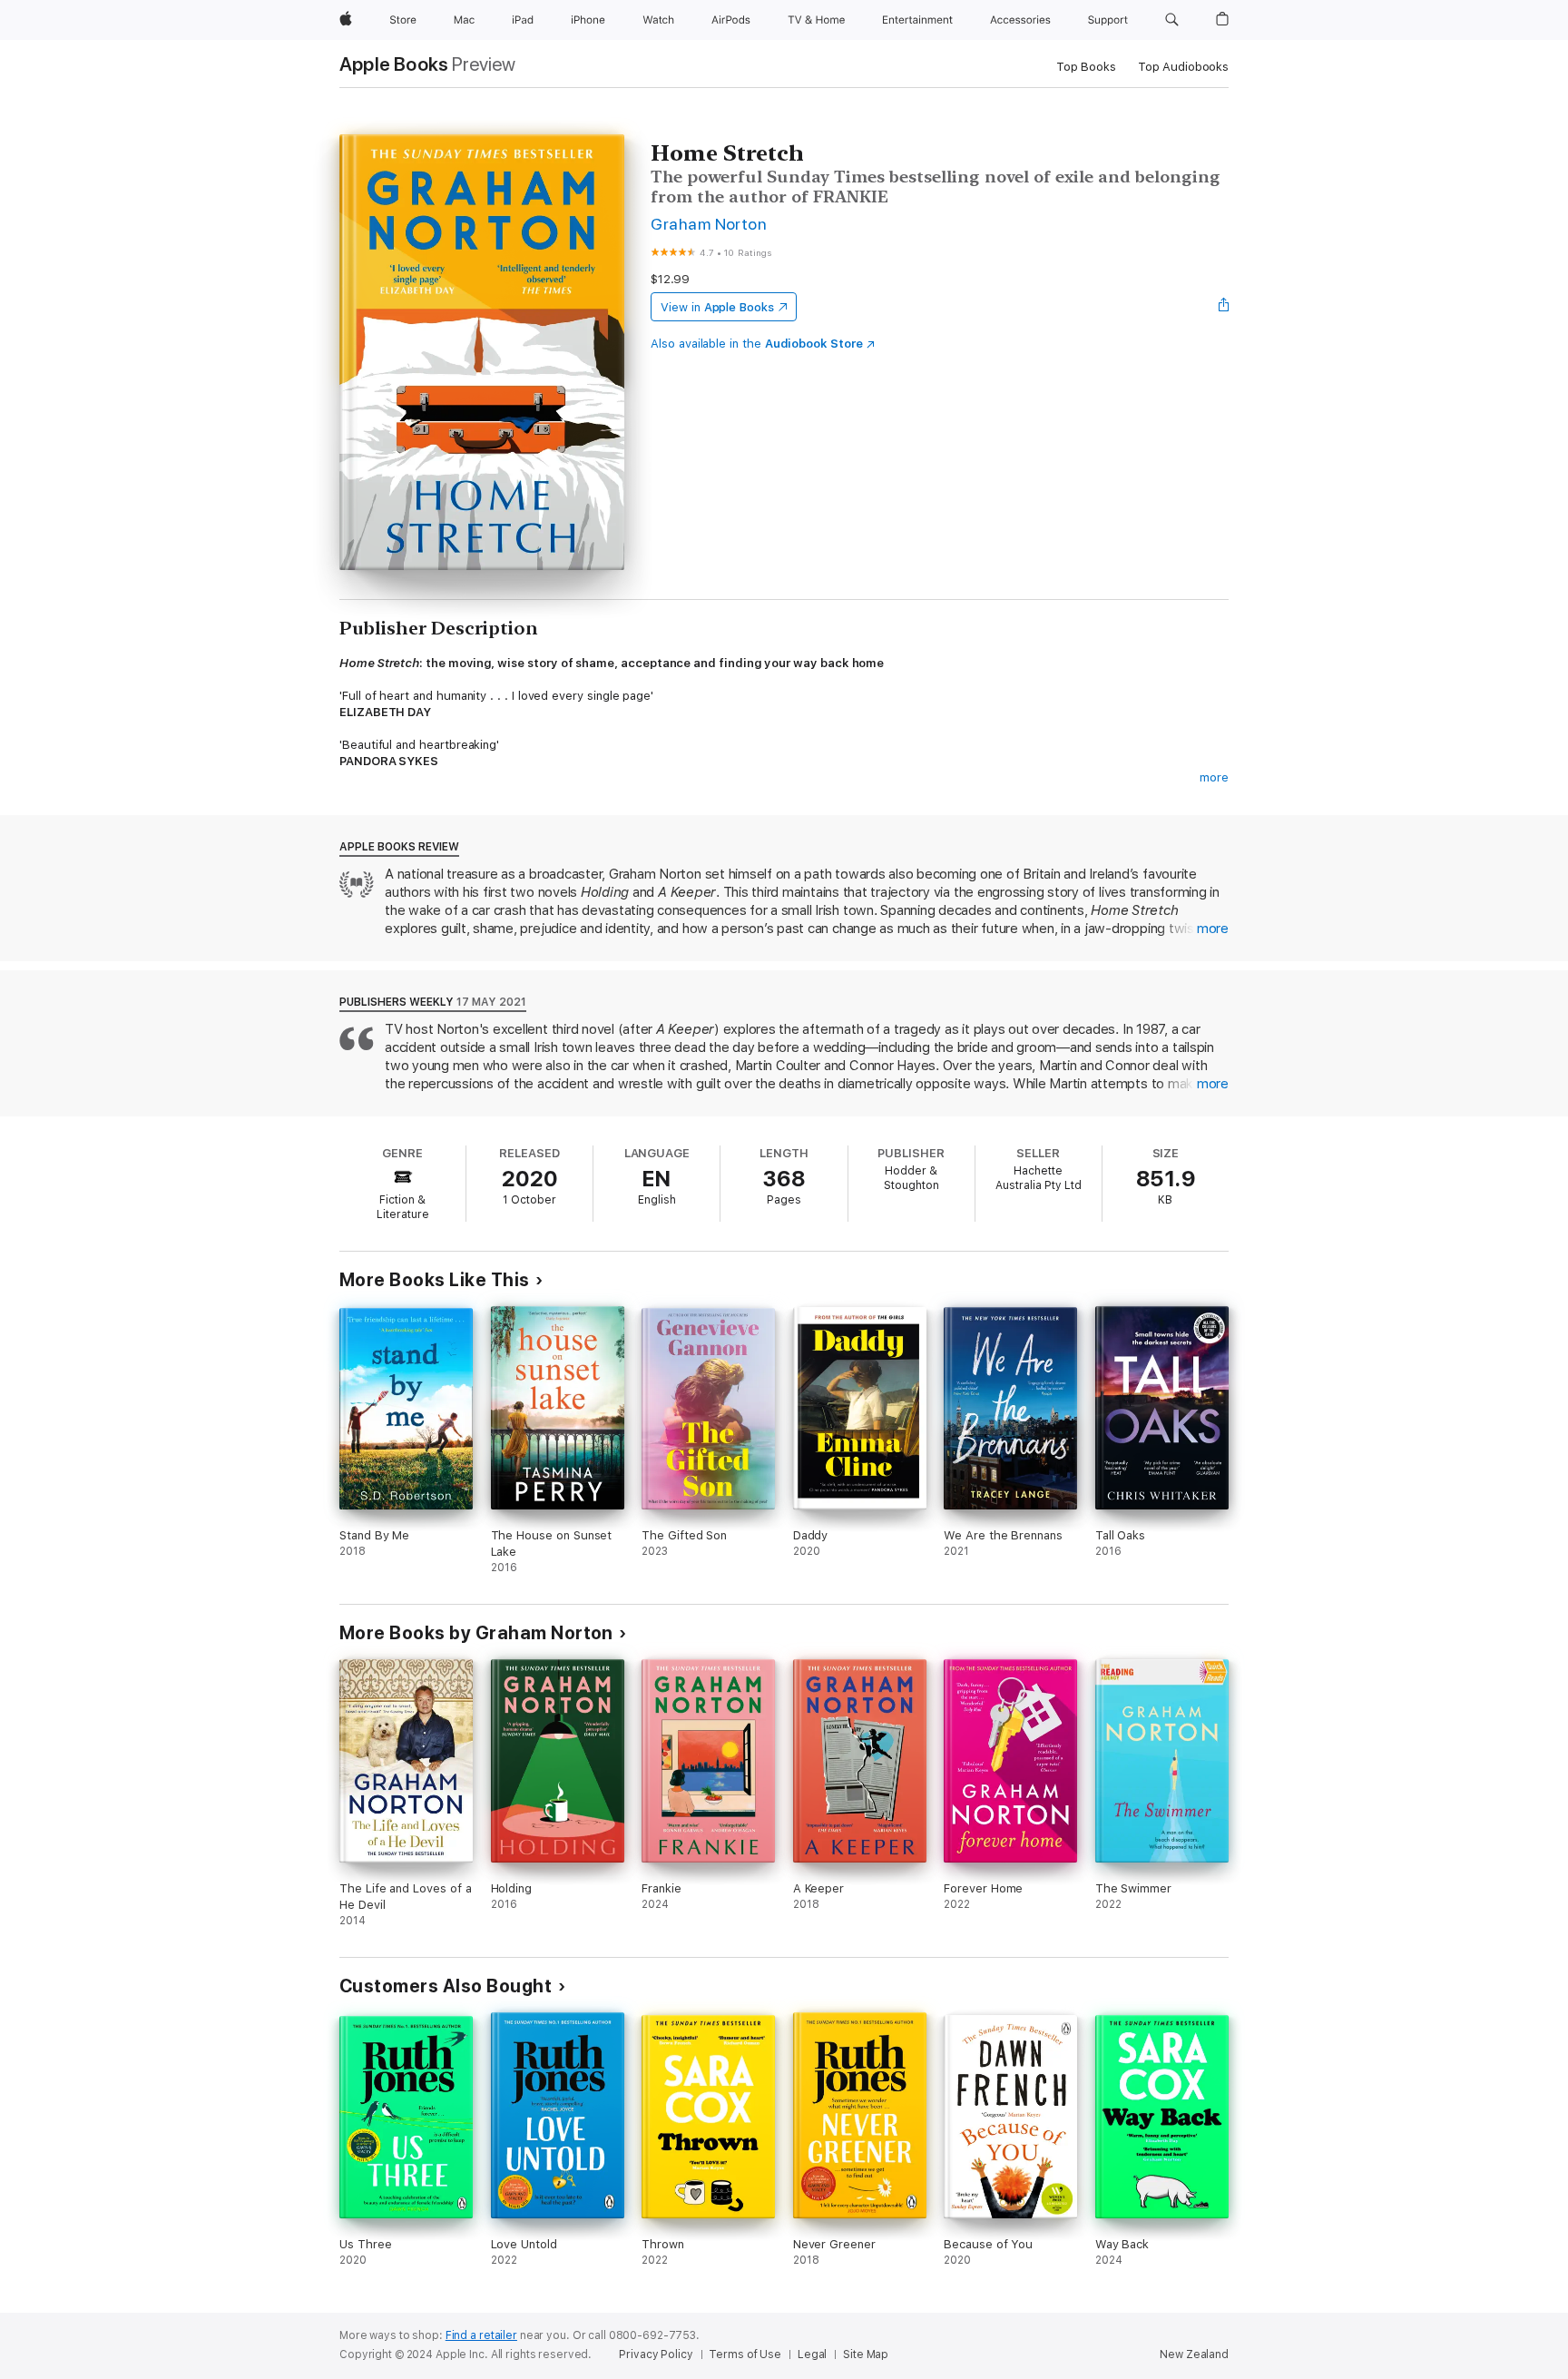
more (1214, 777)
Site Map (866, 2354)
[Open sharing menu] (1224, 307)
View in (717, 307)
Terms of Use (745, 2354)
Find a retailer (481, 2335)
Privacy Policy (656, 2354)
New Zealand (1194, 2354)
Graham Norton (709, 224)
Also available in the (757, 344)
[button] (1172, 20)
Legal (812, 2354)
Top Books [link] (1086, 67)
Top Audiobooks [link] (1183, 67)
